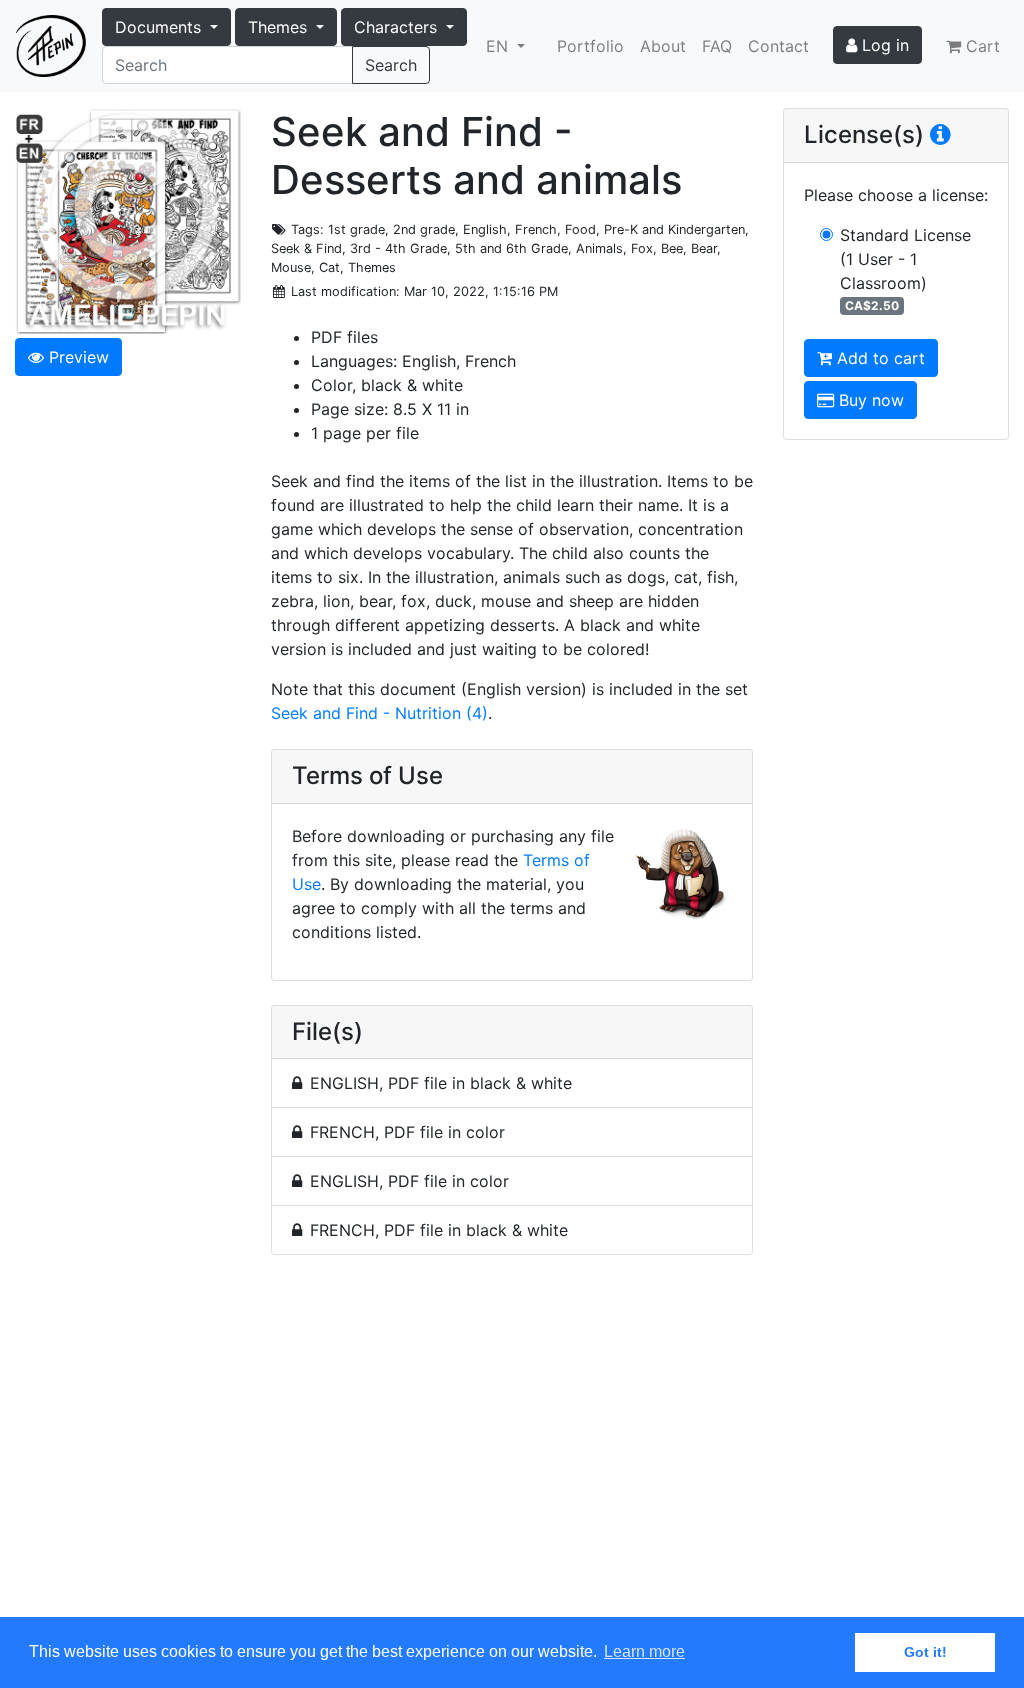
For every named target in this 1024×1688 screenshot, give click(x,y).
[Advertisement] (512, 1447)
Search (391, 65)
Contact (778, 46)
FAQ (717, 46)
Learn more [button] (644, 1651)
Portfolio (590, 46)
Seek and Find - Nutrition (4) (379, 713)
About (663, 46)
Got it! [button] (925, 1652)
